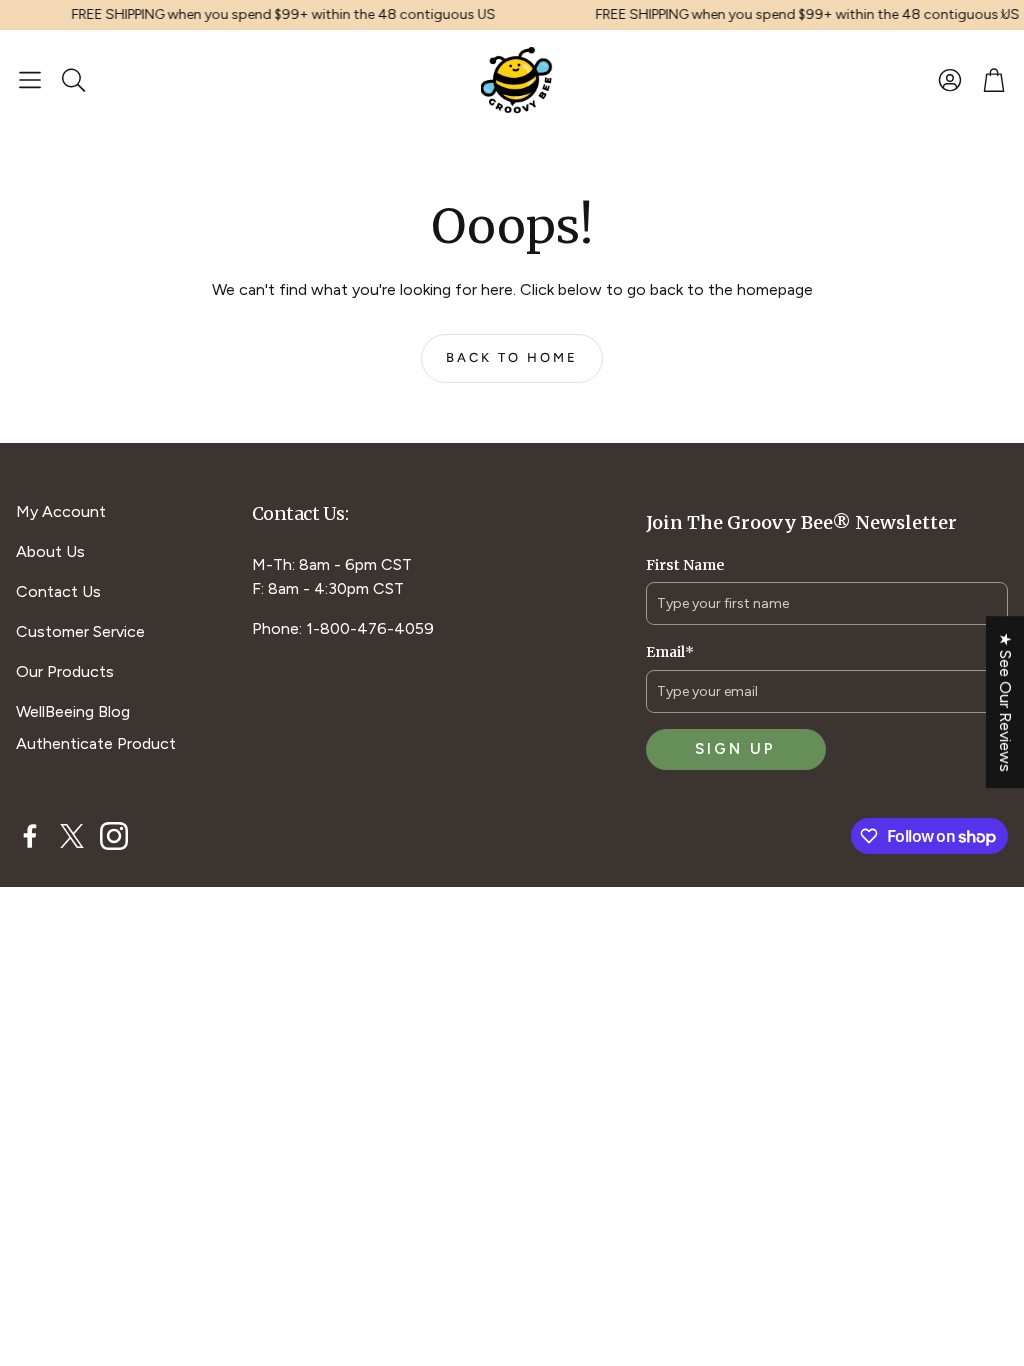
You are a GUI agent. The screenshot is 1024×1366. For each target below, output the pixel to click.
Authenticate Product (96, 743)
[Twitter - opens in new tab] (72, 836)
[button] (30, 80)
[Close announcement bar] (1004, 15)
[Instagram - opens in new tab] (114, 836)
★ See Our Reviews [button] (1005, 702)
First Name (685, 565)
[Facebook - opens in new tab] (30, 836)
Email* (670, 652)
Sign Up (735, 749)
